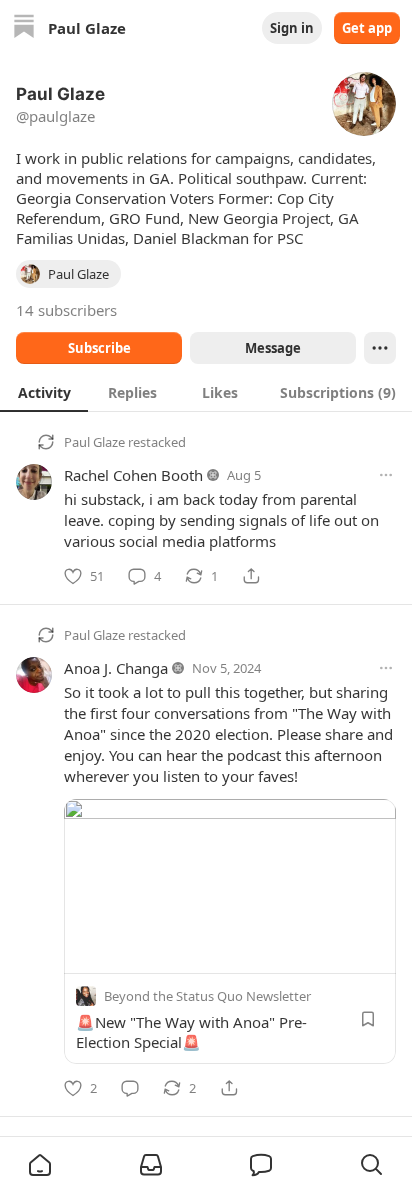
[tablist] (206, 392)
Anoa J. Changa (116, 668)
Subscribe (99, 348)
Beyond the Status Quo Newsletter (207, 996)
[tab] (44, 392)
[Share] (251, 576)
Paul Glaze (94, 442)
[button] (40, 1165)
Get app (367, 28)
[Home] (24, 28)
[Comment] (130, 1088)
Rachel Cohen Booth (133, 475)
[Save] (368, 1019)
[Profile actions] (380, 348)
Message (273, 348)
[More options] (386, 475)
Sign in (292, 28)
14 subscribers (66, 310)
